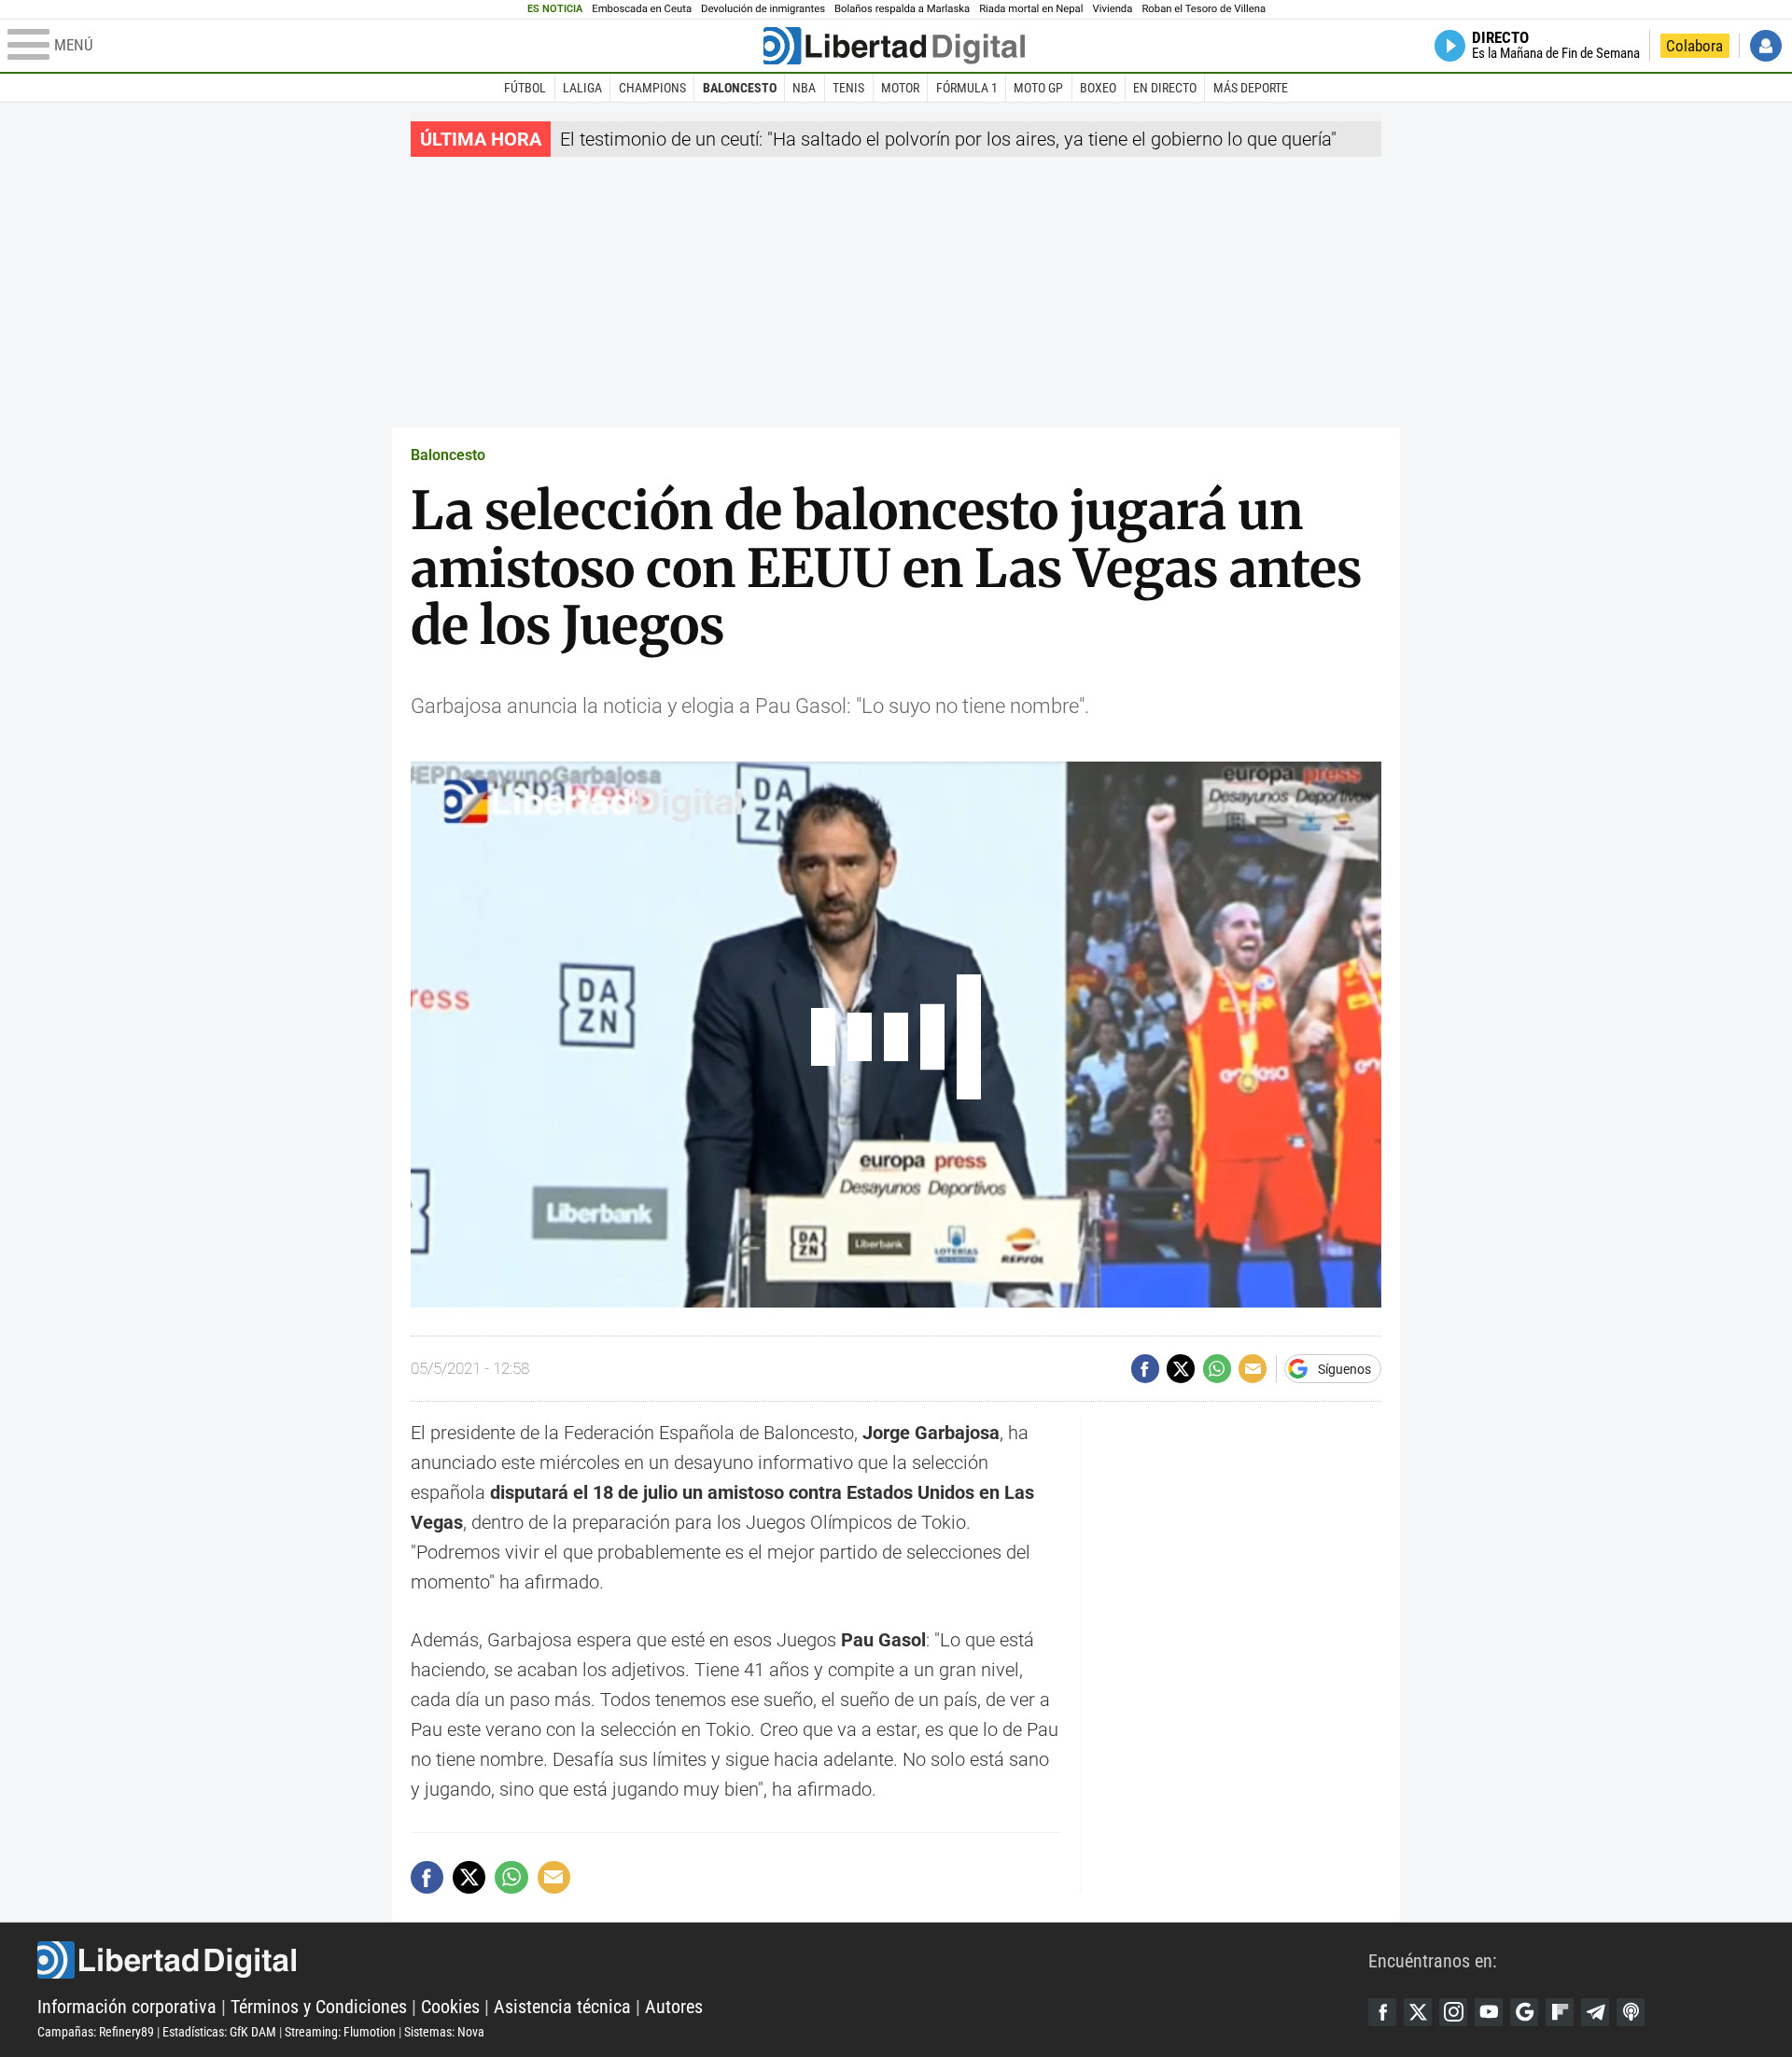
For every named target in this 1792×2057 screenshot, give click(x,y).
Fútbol (525, 88)
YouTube (1489, 2012)
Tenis (848, 88)
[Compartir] (1145, 1368)
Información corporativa (127, 2007)
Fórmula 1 (967, 88)
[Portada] (894, 46)
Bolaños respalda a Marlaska (902, 9)
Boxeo (1098, 88)
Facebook (1382, 2012)
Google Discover (1524, 2012)
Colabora (1694, 46)
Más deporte (1251, 88)
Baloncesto (740, 88)
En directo (1165, 88)
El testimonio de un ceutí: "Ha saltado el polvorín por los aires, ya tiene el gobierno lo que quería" (948, 139)
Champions (652, 88)
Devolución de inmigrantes (763, 9)
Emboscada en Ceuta (642, 9)
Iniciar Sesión (1766, 46)
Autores (674, 2007)
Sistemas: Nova (444, 2032)
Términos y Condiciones (319, 2007)
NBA (804, 88)
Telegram (1595, 2012)
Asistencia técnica (562, 2007)
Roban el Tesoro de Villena (1204, 9)
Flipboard (1560, 2012)
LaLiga (582, 88)
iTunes (1631, 2012)
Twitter (1418, 2012)
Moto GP (1038, 88)
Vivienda (1112, 9)
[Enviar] (1217, 1368)
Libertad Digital (703, 1960)
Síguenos (1344, 1369)
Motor (900, 88)
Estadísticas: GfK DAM (219, 2032)
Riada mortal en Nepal (1031, 9)
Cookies (450, 2007)
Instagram (1453, 2012)
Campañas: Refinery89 (96, 2032)
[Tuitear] (1181, 1368)
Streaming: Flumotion (340, 2032)
